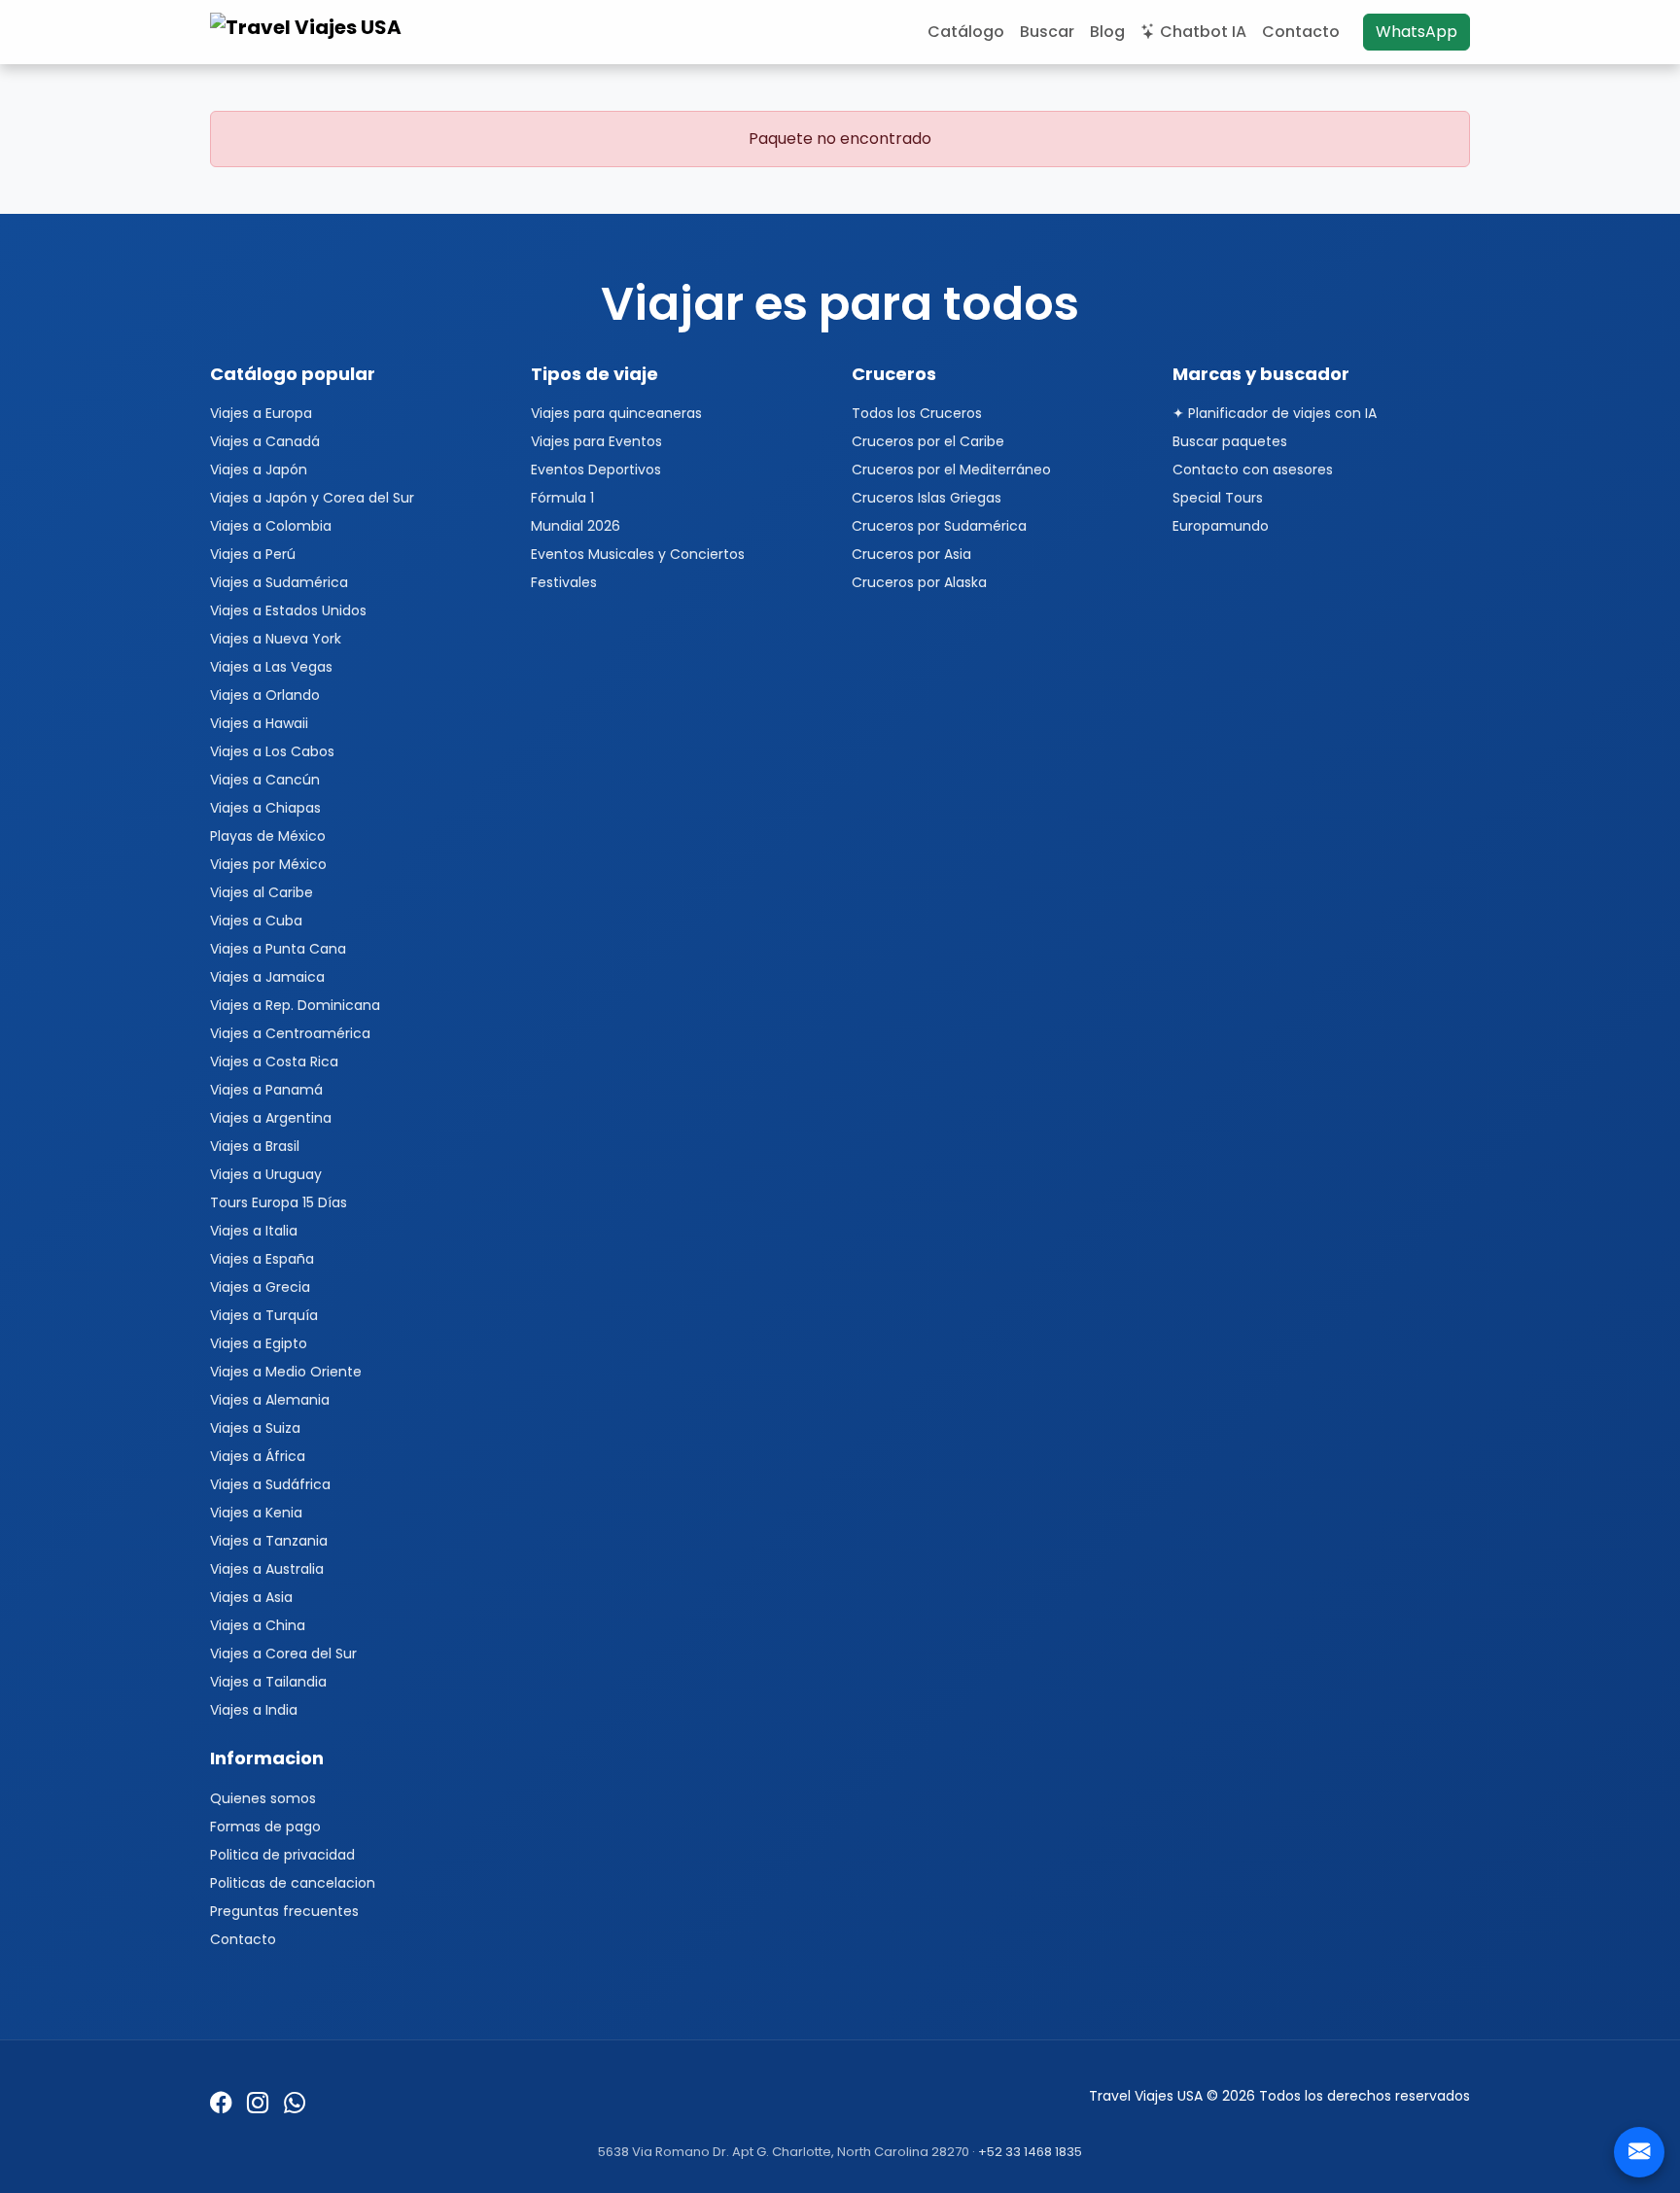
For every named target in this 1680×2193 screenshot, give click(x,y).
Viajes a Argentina (271, 1118)
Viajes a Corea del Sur (283, 1653)
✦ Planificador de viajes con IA (1275, 413)
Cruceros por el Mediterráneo (951, 470)
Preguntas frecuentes (284, 1911)
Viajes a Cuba (256, 921)
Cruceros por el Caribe (928, 441)
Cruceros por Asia (911, 554)
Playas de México (268, 836)
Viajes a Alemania (270, 1400)
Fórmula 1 (562, 498)
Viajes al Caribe (262, 892)
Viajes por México (268, 864)
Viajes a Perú (253, 554)
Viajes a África (258, 1456)
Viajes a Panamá (266, 1090)
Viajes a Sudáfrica (270, 1484)
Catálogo (966, 32)
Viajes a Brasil (255, 1146)
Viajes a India (254, 1710)
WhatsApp (1417, 32)
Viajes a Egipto (259, 1343)
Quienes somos (263, 1798)
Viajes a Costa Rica (274, 1062)
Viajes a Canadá (265, 441)
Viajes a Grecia (260, 1287)
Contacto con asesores (1253, 470)
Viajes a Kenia (256, 1513)
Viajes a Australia (267, 1569)
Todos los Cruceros (917, 413)
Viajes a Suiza (255, 1428)
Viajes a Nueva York (276, 639)
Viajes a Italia (254, 1231)
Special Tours (1218, 498)
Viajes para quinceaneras (616, 413)
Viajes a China (258, 1625)
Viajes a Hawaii (259, 723)
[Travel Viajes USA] (309, 32)
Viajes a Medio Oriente (286, 1372)
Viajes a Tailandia (268, 1682)
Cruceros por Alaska (919, 582)
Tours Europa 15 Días (279, 1202)
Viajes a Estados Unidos (288, 610)
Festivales (564, 582)
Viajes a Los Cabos (272, 751)
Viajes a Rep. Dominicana (295, 1005)
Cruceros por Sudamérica (939, 526)
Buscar (1047, 32)
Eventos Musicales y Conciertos (638, 554)
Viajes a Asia (251, 1597)
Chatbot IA (1203, 32)
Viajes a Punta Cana (278, 949)
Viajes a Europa (261, 413)
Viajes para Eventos (596, 441)
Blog (1107, 32)
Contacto (1301, 32)
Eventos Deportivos (596, 470)
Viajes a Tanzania (269, 1541)
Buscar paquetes (1230, 441)
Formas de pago (265, 1827)
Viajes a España (262, 1259)
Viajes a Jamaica (267, 977)
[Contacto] (1639, 2152)
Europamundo (1221, 526)
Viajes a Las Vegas (271, 667)
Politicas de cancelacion (293, 1883)
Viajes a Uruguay (266, 1174)
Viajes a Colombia (271, 526)
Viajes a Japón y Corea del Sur (312, 498)
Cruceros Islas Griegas (927, 498)
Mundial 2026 (576, 526)
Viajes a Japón (259, 470)
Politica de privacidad (282, 1855)
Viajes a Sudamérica (279, 582)
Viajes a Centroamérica (290, 1033)
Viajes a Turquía (264, 1315)
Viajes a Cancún (265, 780)
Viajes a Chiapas (265, 808)
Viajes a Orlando (265, 695)
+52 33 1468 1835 (1030, 2152)
